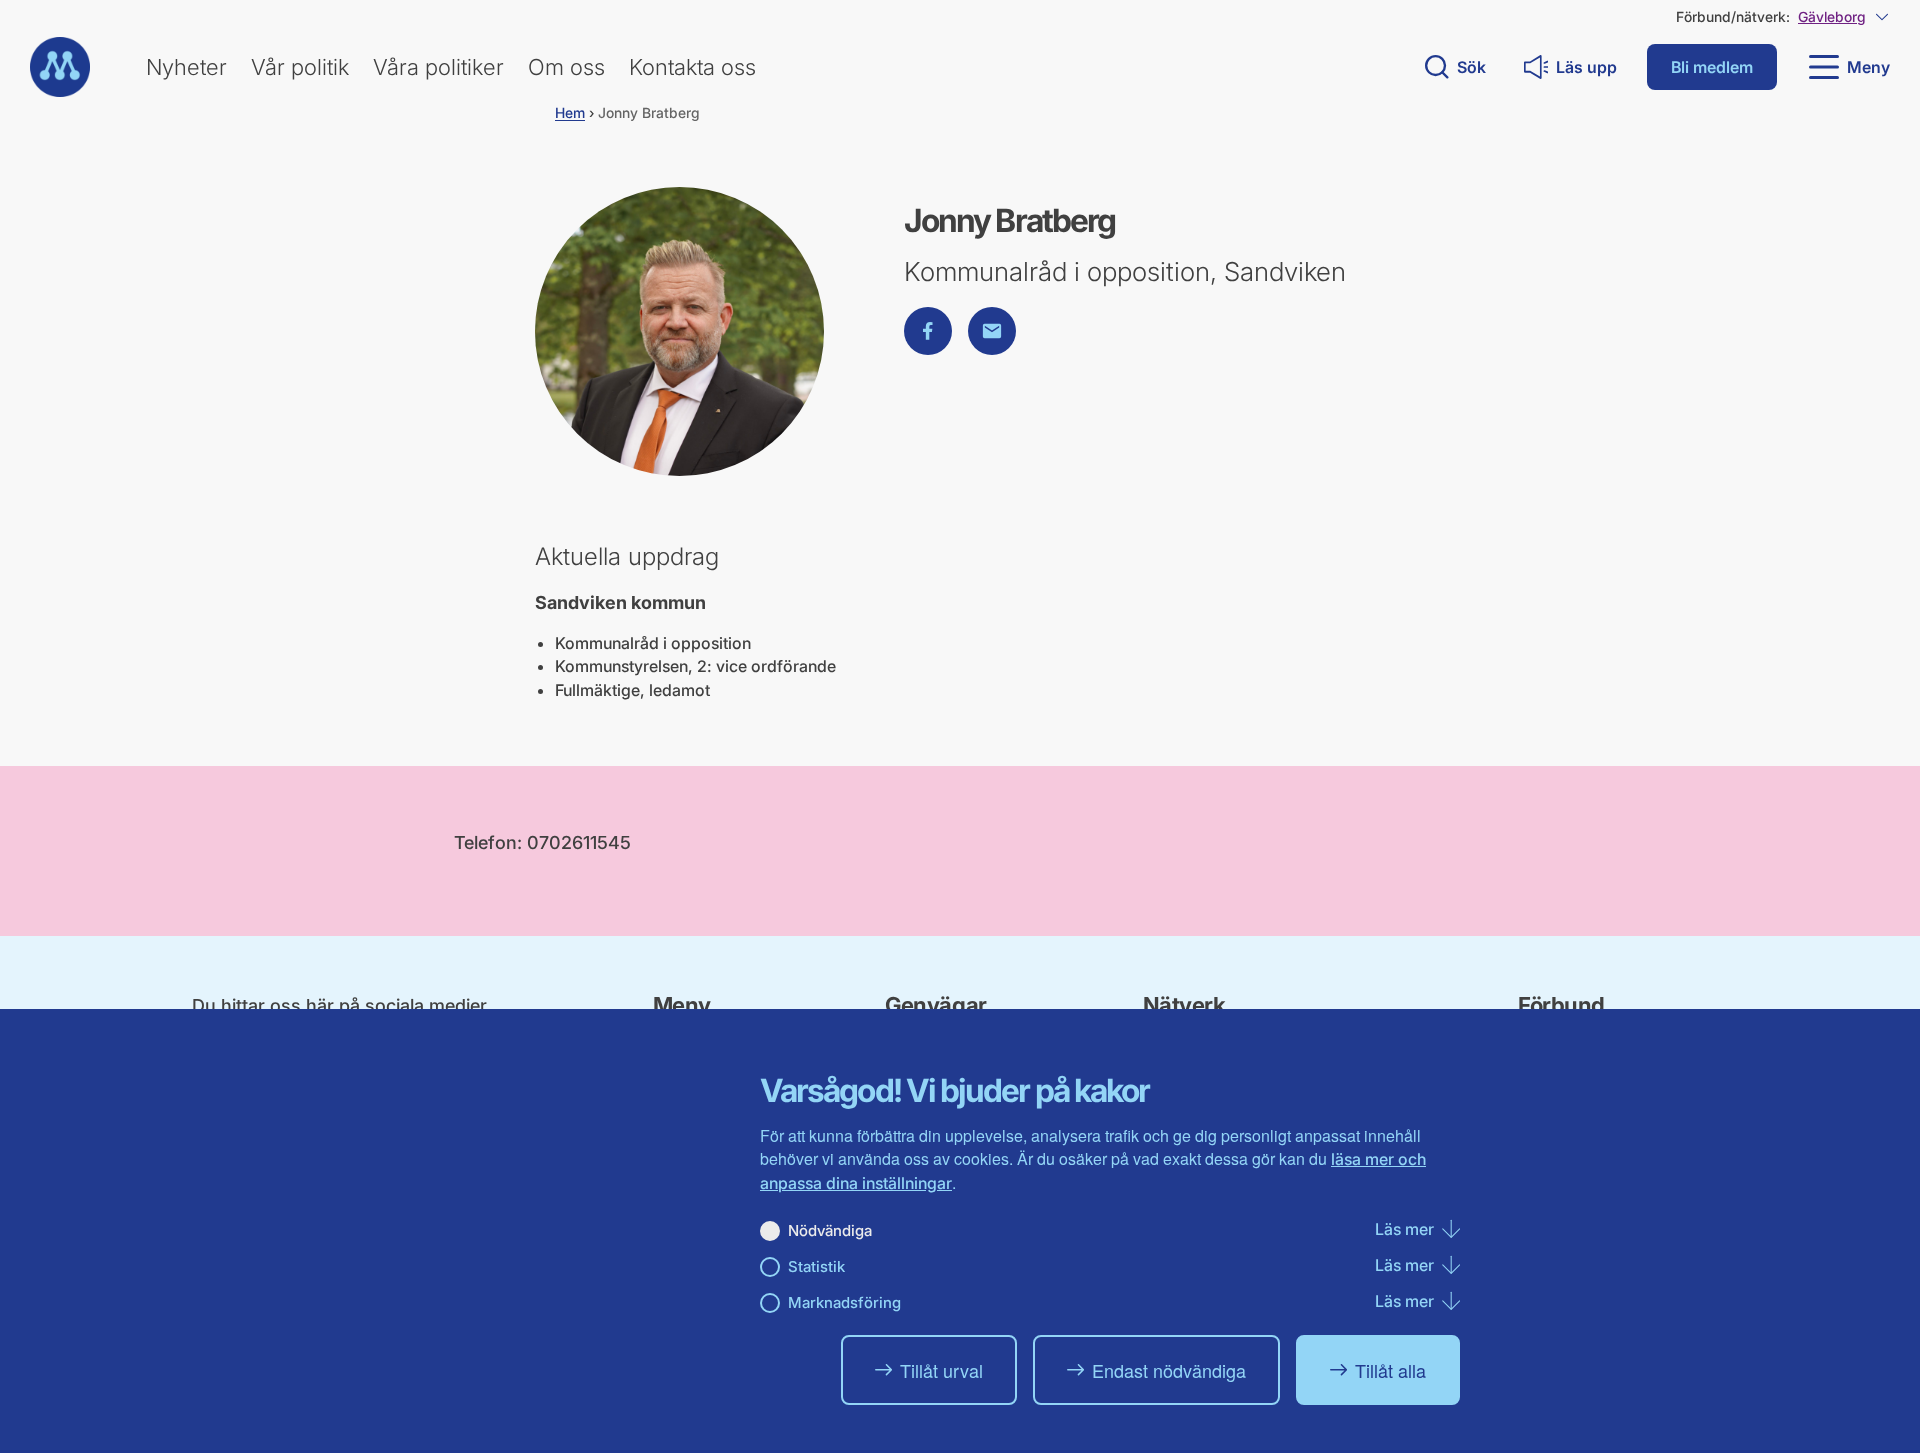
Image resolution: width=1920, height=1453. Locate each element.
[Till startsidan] (60, 67)
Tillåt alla (1390, 1370)
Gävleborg (1832, 16)
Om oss (566, 67)
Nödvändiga (830, 1230)
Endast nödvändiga (1169, 1370)
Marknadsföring (844, 1302)
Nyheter (186, 67)
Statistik (816, 1266)
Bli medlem (1712, 67)
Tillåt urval (941, 1370)
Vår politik (300, 67)
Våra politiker (438, 67)
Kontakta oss (692, 67)
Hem (570, 112)
